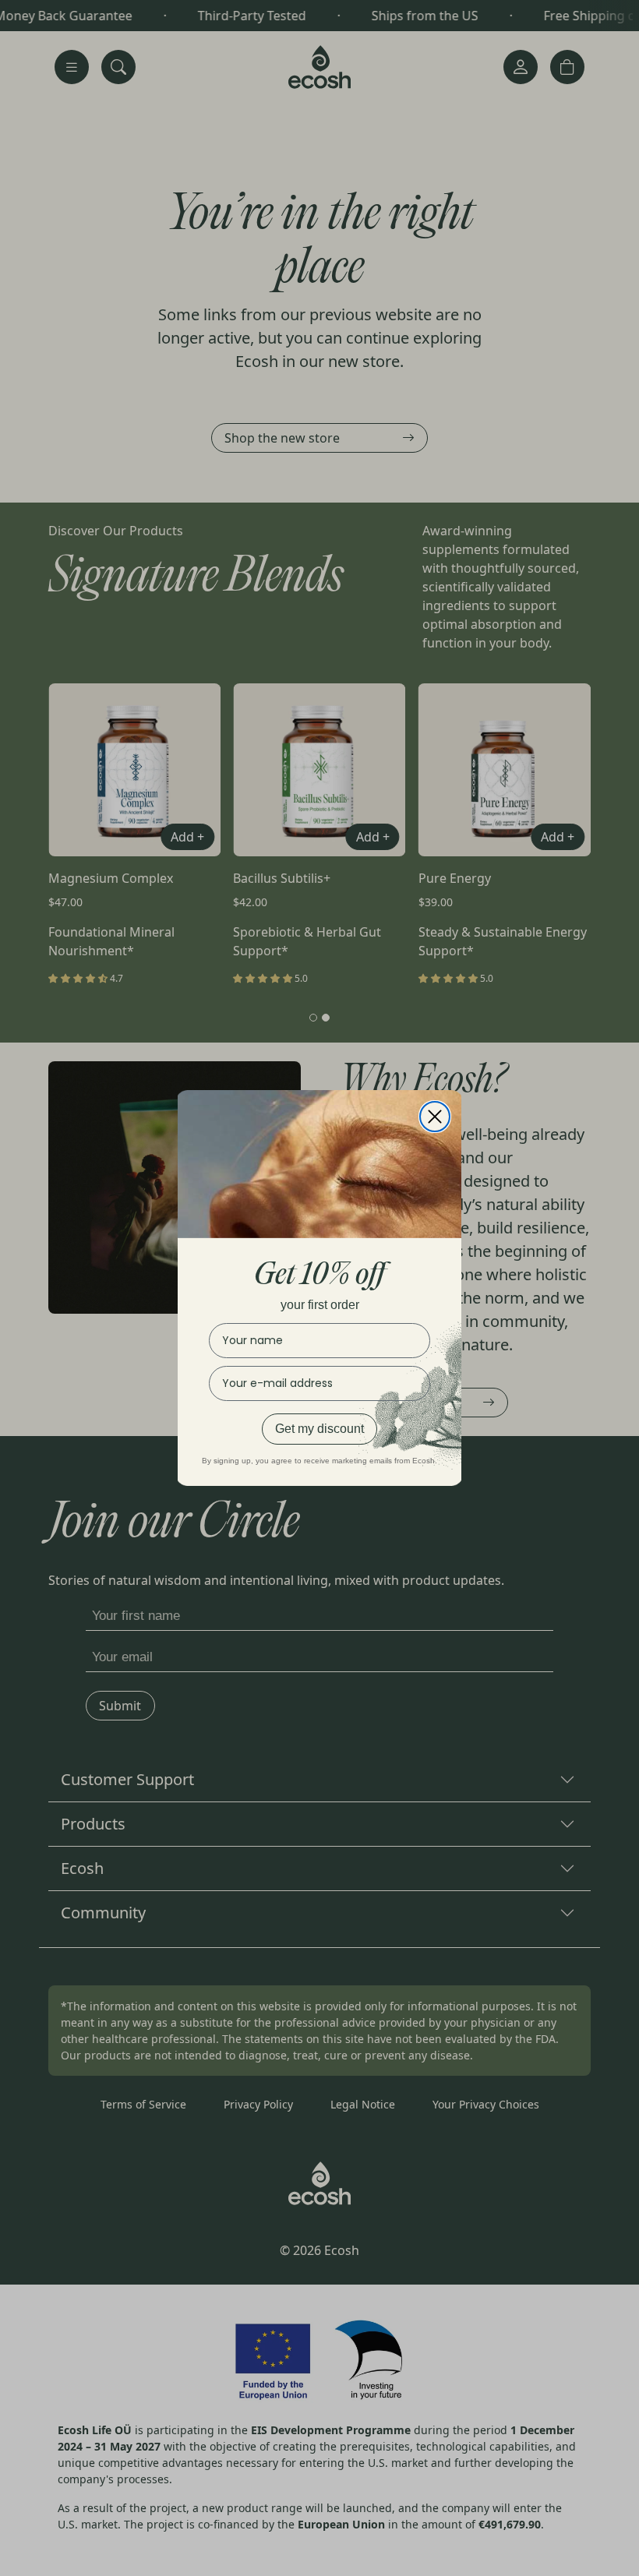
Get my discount (319, 1429)
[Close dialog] (435, 1117)
